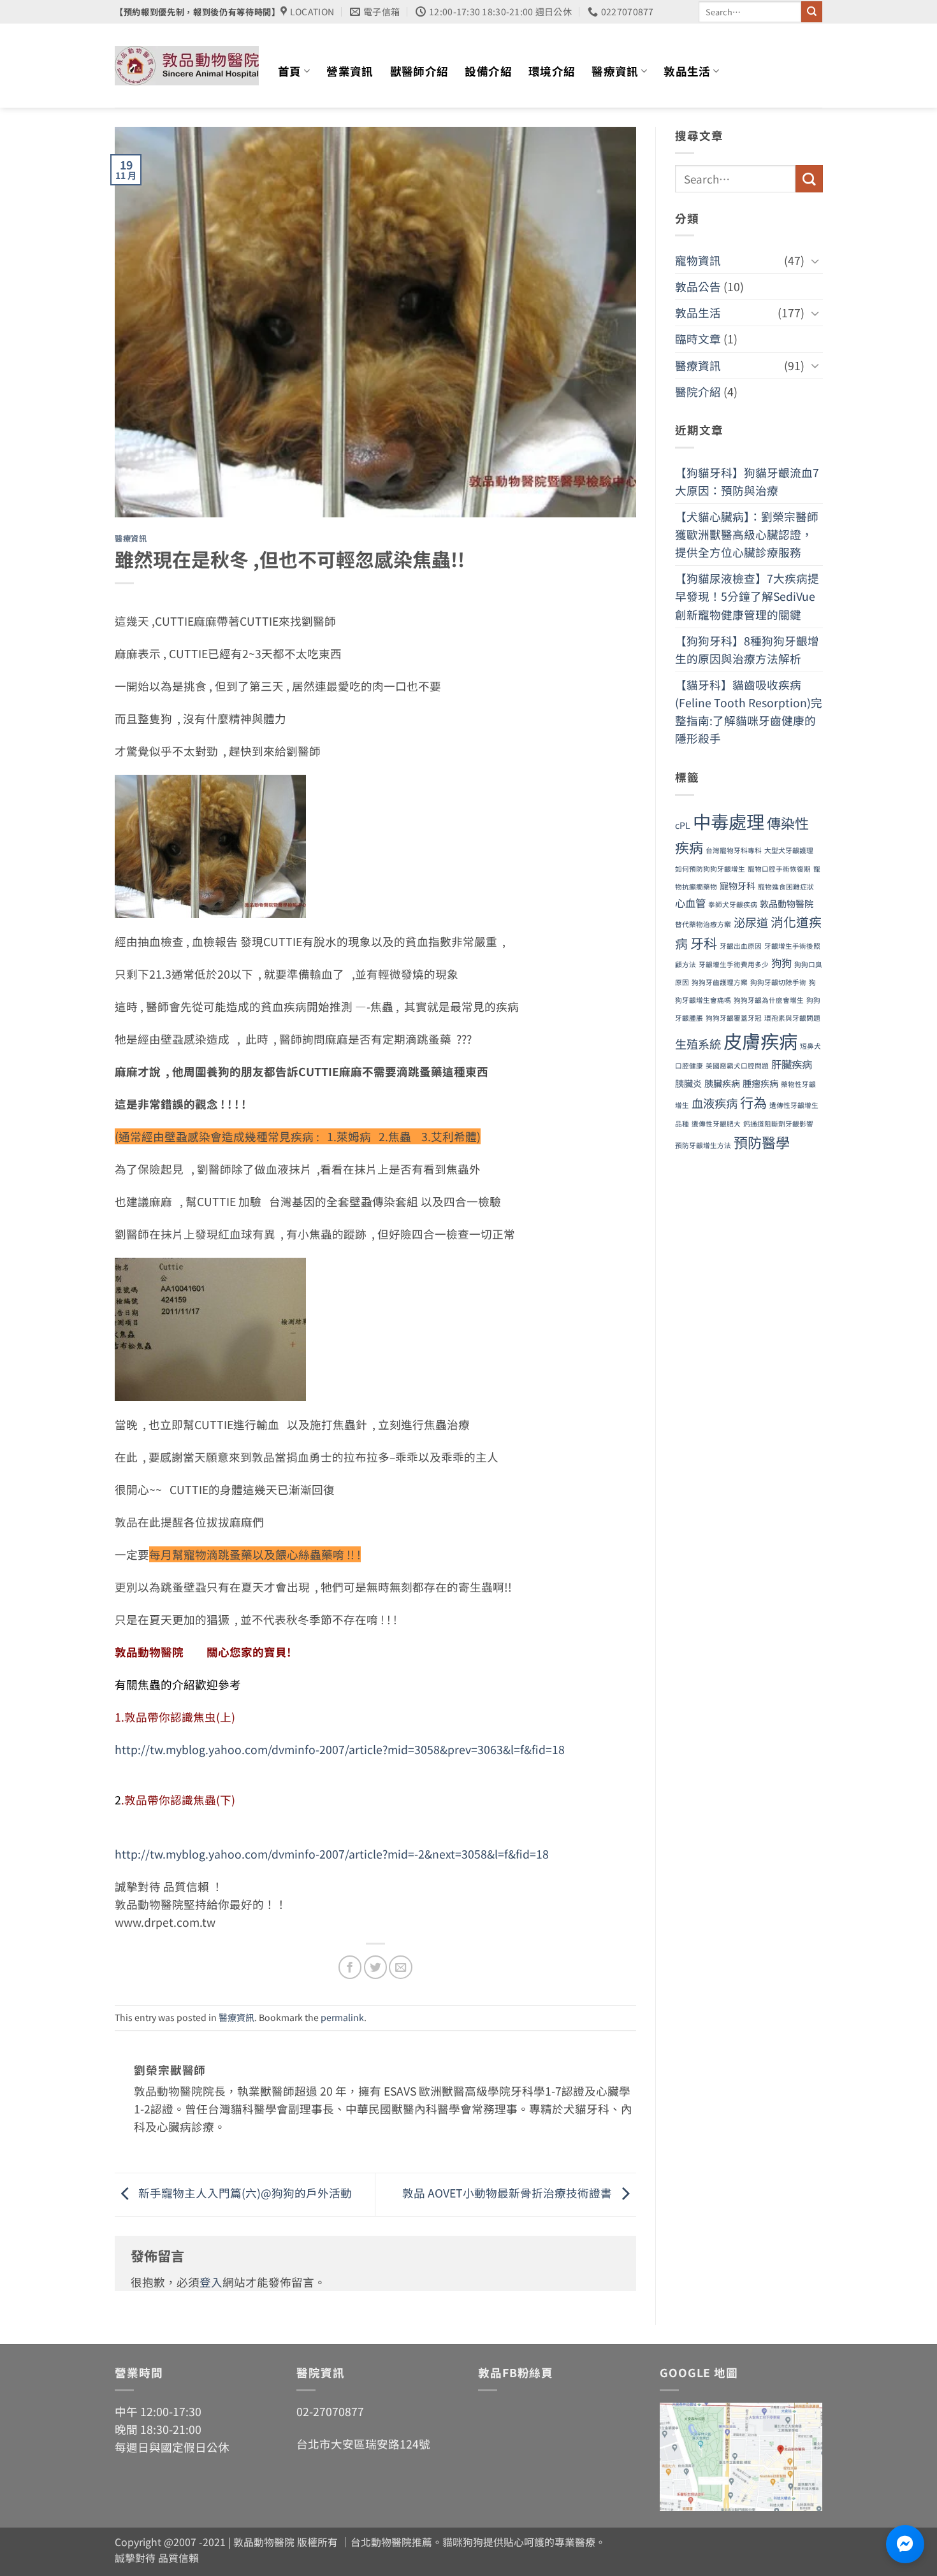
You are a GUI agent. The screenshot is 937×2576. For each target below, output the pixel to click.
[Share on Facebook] (350, 1967)
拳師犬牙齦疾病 (733, 904)
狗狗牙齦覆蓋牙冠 (734, 1018)
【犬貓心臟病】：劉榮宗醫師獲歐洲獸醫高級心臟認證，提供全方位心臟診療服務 (747, 534)
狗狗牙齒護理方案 (720, 982)
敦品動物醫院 (787, 903)
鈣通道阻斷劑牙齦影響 (778, 1124)
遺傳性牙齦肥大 (716, 1124)
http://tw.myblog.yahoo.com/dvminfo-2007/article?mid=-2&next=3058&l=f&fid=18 (332, 1854)
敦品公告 (698, 286)
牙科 (704, 943)
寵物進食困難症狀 (786, 887)
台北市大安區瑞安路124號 (363, 2444)
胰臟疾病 (722, 1083)
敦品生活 (687, 71)
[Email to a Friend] (400, 1967)
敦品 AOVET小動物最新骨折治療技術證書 (508, 2193)
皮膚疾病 (760, 1040)
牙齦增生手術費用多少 (734, 964)
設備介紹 (488, 71)
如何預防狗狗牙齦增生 (710, 869)
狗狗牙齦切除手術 (778, 982)
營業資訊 (350, 71)
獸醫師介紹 (419, 71)
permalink (342, 2017)
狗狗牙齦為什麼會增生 (769, 1000)
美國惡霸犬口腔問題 (737, 1066)
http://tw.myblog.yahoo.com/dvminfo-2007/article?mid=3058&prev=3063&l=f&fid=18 (340, 1749)
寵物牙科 (737, 886)
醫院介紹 (698, 392)
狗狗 (781, 963)
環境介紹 (552, 71)
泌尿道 (751, 922)
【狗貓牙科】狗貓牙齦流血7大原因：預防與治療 (747, 481)
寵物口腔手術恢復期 (779, 869)
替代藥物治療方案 (703, 924)
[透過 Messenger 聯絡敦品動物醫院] (905, 2544)
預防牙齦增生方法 (703, 1145)
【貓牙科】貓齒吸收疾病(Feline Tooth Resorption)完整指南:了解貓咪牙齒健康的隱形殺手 (749, 711)
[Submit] (812, 12)
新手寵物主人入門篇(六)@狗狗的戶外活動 (244, 2193)
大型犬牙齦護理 (789, 850)
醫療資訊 (615, 71)
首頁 (290, 71)
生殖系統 (698, 1044)
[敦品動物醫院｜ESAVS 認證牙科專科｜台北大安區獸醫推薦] (187, 66)
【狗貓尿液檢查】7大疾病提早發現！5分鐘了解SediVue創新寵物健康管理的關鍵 (747, 596)
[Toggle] (815, 261)
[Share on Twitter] (375, 1967)
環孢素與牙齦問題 (792, 1018)
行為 (753, 1102)
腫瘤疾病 (760, 1083)
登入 (211, 2282)
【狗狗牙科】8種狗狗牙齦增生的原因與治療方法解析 (747, 650)
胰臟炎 (688, 1083)
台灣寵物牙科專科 (734, 850)
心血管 (690, 903)
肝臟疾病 (792, 1064)
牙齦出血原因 (741, 946)
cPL (683, 825)
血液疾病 (715, 1103)
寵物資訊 (698, 260)
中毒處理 (729, 821)
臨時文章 (698, 339)
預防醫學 (762, 1142)
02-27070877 (330, 2411)
